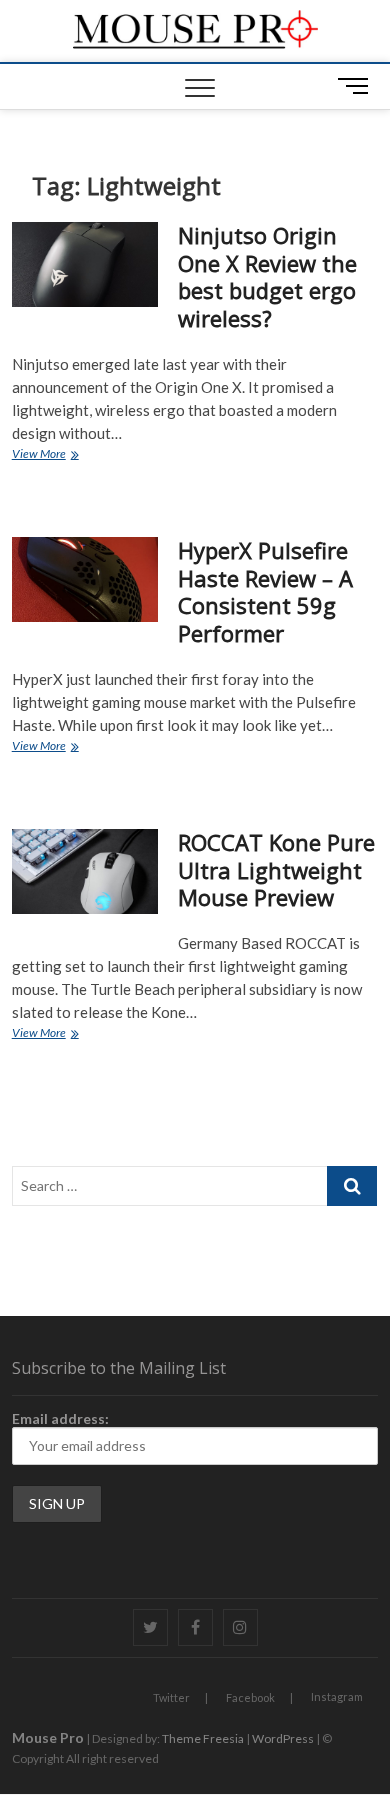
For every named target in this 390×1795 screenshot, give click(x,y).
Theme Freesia (203, 1738)
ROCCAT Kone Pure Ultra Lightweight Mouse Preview (276, 870)
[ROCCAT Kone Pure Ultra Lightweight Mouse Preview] (85, 872)
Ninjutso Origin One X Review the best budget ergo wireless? (267, 277)
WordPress (283, 1738)
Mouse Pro (48, 1737)
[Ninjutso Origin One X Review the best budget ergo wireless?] (85, 265)
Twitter (171, 1697)
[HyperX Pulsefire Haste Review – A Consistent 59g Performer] (85, 580)
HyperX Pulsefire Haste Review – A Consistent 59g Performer (265, 592)
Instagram (337, 1696)
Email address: (60, 1418)
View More (61, 455)
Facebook (250, 1697)
